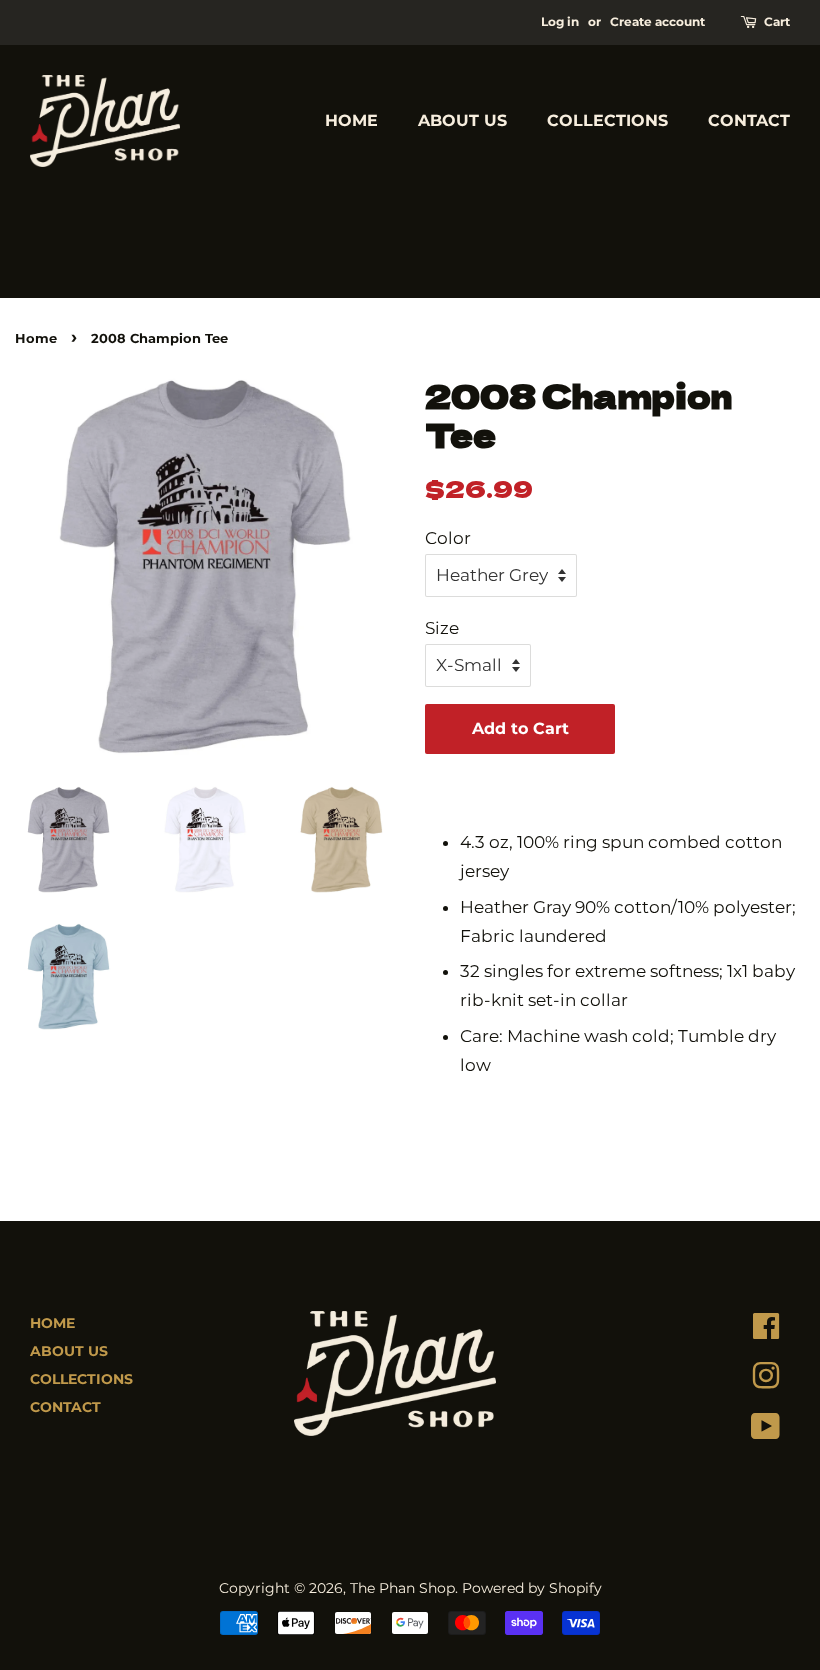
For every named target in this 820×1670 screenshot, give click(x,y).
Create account (657, 21)
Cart (777, 21)
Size (442, 628)
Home (36, 338)
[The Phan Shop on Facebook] (766, 1331)
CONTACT (749, 120)
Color (448, 538)
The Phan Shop (402, 1588)
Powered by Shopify (532, 1588)
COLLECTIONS (607, 120)
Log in (560, 21)
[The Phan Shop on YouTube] (765, 1431)
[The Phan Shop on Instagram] (766, 1381)
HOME (351, 120)
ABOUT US (462, 120)
